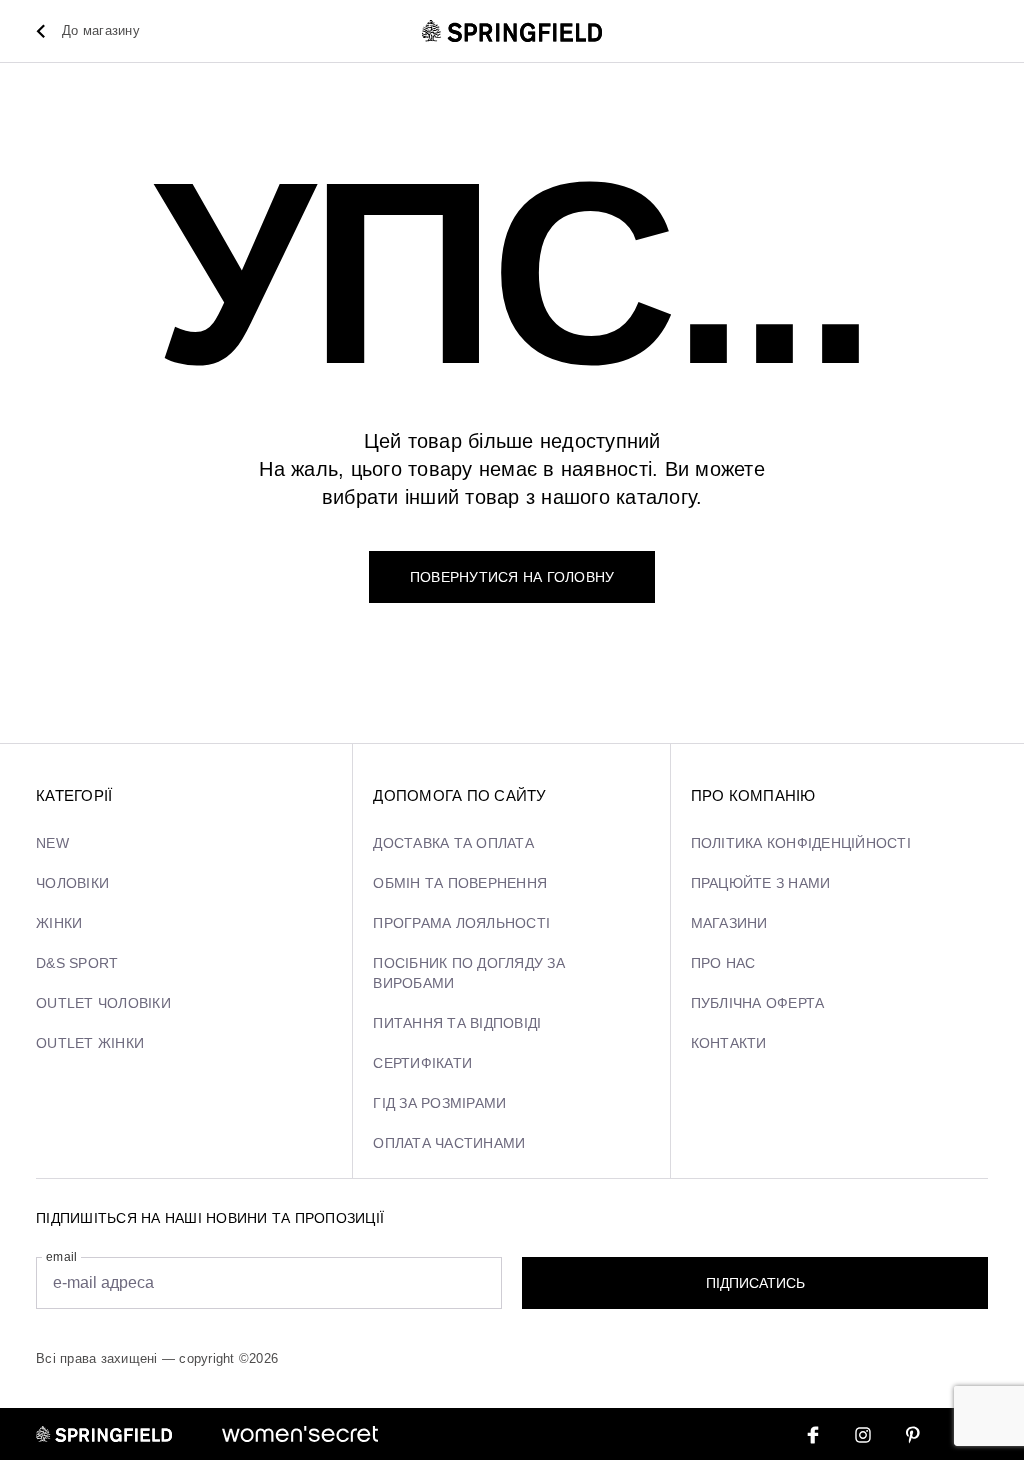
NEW (52, 843)
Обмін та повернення (460, 883)
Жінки (59, 923)
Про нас (723, 963)
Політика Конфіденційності (801, 843)
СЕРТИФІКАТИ (422, 1063)
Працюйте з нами (761, 883)
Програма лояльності (461, 923)
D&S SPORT (77, 963)
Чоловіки (72, 883)
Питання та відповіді (457, 1023)
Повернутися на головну (512, 577)
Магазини (729, 923)
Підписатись (755, 1283)
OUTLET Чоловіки (103, 1003)
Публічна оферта (758, 1003)
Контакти (729, 1043)
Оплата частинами (449, 1143)
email (61, 1257)
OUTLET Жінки (90, 1043)
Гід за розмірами (439, 1103)
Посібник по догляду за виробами (469, 973)
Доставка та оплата (453, 843)
